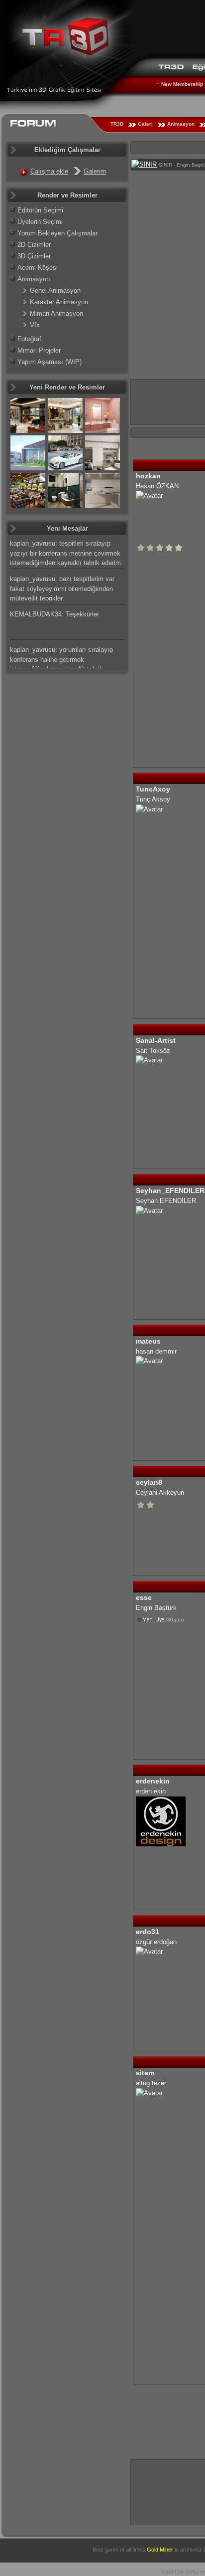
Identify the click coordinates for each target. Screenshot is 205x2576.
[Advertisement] (168, 2491)
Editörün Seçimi (40, 210)
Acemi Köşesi (38, 268)
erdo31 (148, 1932)
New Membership (182, 84)
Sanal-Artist (156, 1040)
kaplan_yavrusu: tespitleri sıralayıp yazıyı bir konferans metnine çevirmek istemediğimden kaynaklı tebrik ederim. (66, 553)
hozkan (148, 476)
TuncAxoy (153, 789)
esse (144, 1597)
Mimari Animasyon (56, 313)
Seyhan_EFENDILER (170, 1190)
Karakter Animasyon (59, 302)
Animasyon (181, 124)
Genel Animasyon (55, 291)
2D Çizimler (34, 245)
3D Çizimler (34, 256)
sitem (145, 2073)
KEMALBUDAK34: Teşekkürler (54, 614)
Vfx (35, 325)
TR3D (117, 124)
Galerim (95, 171)
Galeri (145, 124)
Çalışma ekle (49, 171)
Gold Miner (160, 2550)
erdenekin (153, 1781)
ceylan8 (149, 1482)
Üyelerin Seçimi (40, 222)
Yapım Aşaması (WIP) (50, 362)
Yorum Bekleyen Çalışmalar (57, 233)
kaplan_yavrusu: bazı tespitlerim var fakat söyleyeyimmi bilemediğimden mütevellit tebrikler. (62, 589)
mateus (148, 1341)
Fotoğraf (29, 339)
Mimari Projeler (39, 350)
